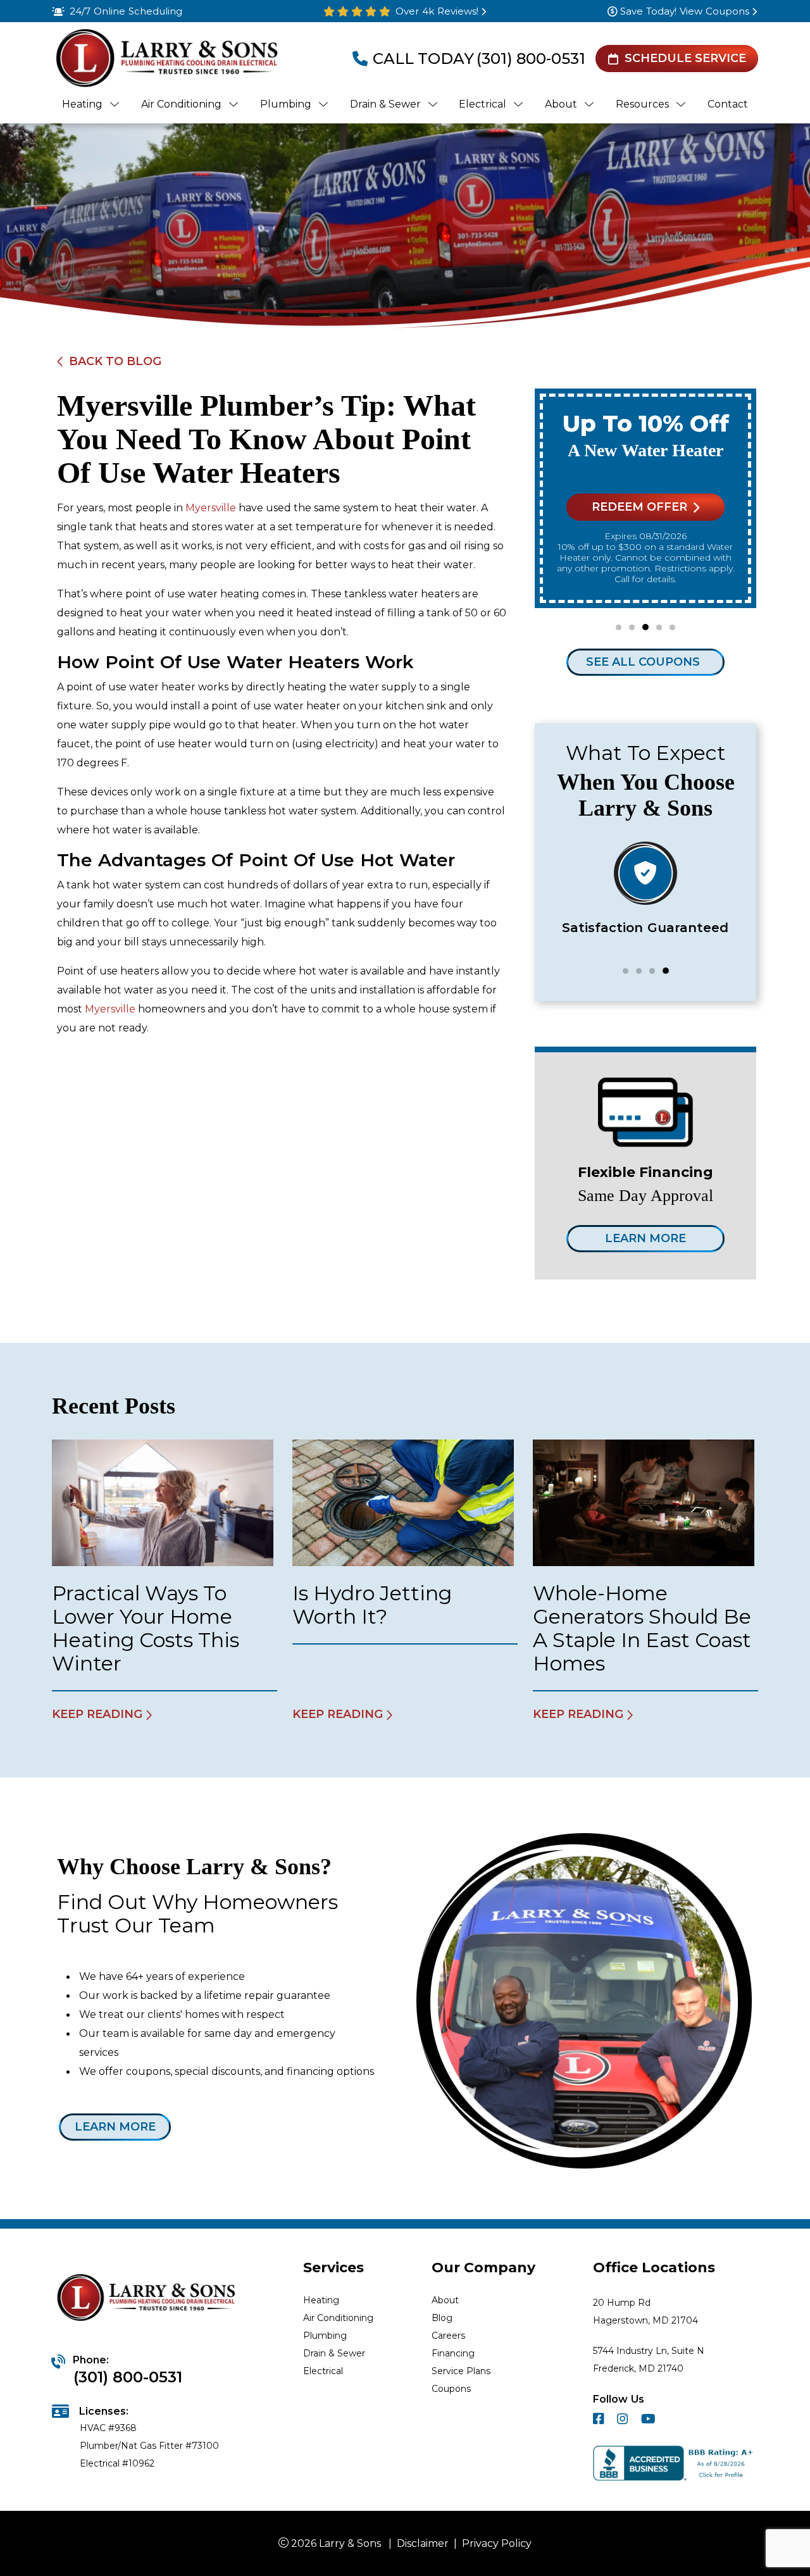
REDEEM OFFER (639, 507)
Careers (448, 2336)
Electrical (323, 2371)
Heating (321, 2300)
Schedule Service (685, 58)
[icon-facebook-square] (600, 2421)
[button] (619, 627)
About (445, 2300)
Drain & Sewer (334, 2353)
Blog (442, 2318)
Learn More (645, 1238)
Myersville (211, 508)
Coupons (451, 2389)
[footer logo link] (148, 2299)
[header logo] (165, 59)
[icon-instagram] (624, 2421)
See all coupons (643, 662)
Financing (453, 2353)
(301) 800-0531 (531, 59)
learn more (115, 2127)
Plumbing (325, 2336)
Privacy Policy (497, 2543)
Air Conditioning (338, 2318)
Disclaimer (423, 2543)
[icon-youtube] (650, 2421)
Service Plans (461, 2371)
